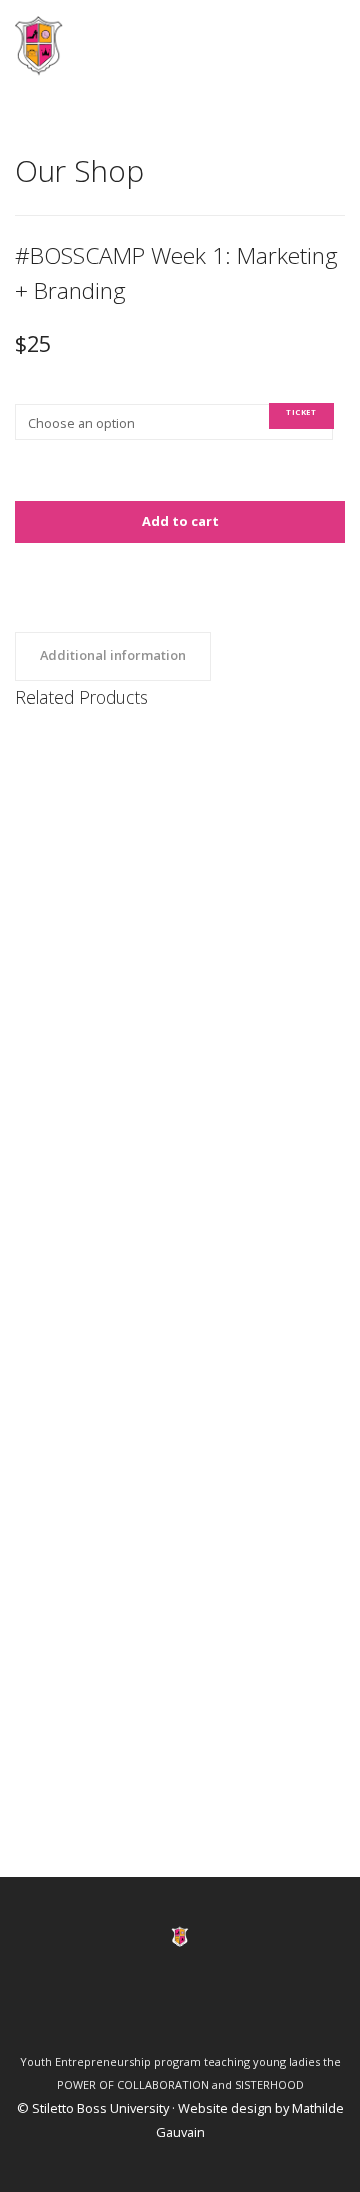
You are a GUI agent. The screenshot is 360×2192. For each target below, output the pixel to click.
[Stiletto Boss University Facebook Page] (127, 2013)
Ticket (301, 412)
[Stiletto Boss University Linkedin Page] (197, 2013)
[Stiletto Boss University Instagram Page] (232, 2013)
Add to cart (180, 521)
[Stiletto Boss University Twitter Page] (162, 2013)
